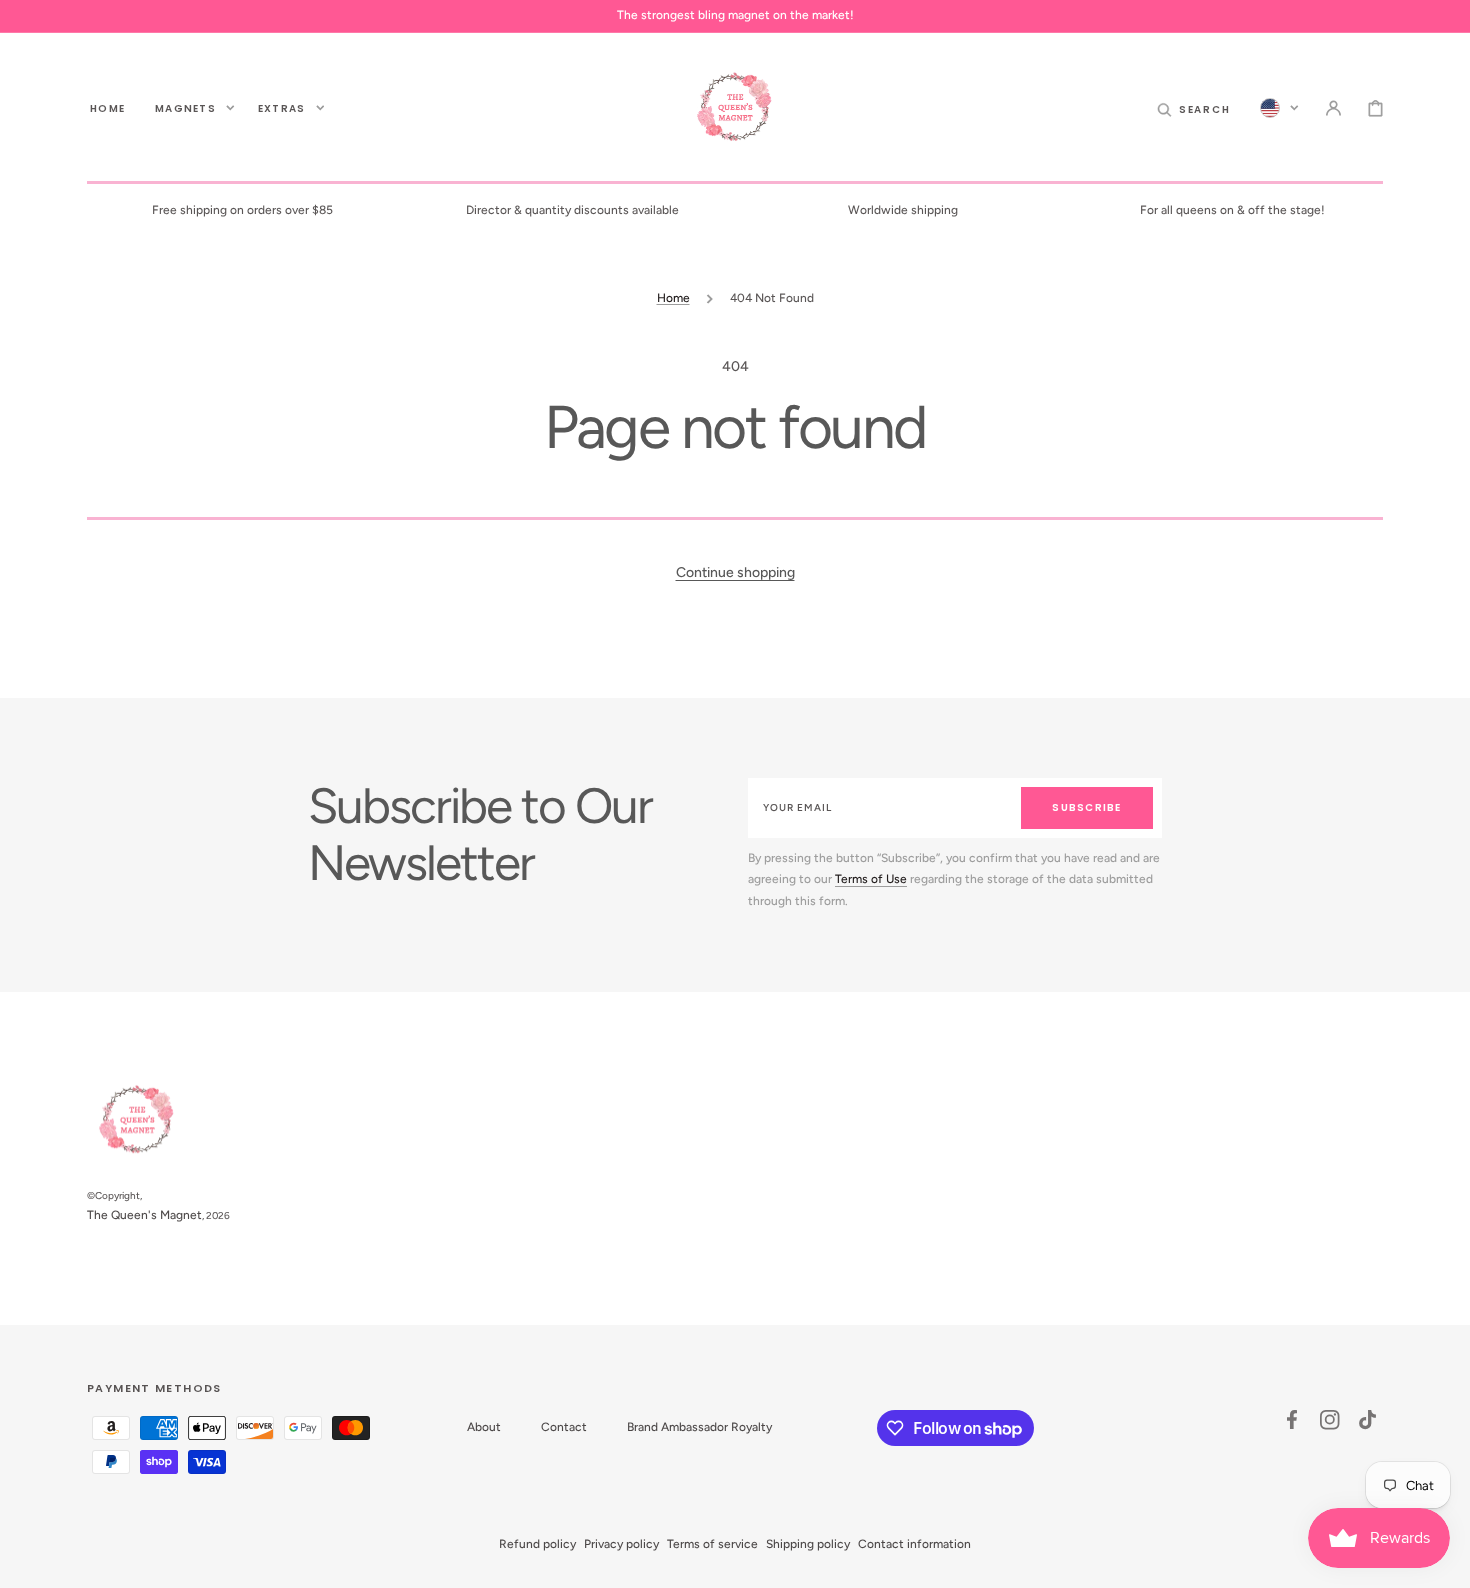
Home (673, 298)
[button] (1194, 108)
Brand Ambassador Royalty (699, 1427)
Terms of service (712, 1544)
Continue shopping (735, 572)
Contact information (914, 1544)
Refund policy (537, 1544)
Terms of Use (871, 879)
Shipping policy (808, 1544)
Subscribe (1086, 807)
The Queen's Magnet (144, 1215)
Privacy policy (621, 1544)
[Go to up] (1444, 1562)
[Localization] (1279, 108)
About (484, 1427)
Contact (564, 1427)
